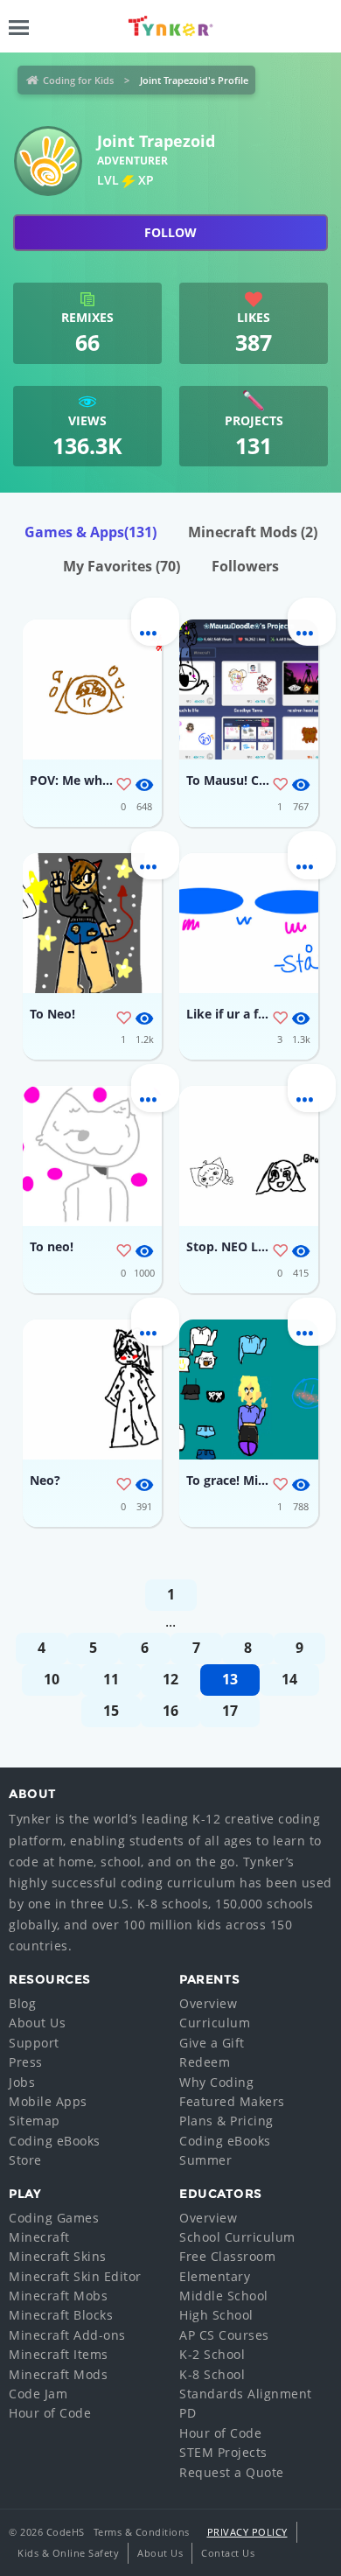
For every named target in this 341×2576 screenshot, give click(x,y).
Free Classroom (227, 2256)
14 (289, 1679)
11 (111, 1679)
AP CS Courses (224, 2335)
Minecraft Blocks (61, 2315)
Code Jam (38, 2394)
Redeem (205, 2062)
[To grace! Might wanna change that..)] (249, 1389)
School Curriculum (237, 2237)
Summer (205, 2160)
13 (230, 1679)
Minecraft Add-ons (67, 2335)
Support (34, 2043)
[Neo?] (92, 1389)
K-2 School (212, 2354)
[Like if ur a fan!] (249, 923)
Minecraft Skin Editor (75, 2276)
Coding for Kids (78, 80)
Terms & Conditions (142, 2532)
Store (25, 2160)
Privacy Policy (247, 2532)
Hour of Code (50, 2413)
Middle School (224, 2296)
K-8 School (212, 2374)
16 (170, 1711)
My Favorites (122, 566)
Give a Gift (212, 2043)
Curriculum (215, 2023)
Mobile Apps (48, 2101)
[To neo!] (92, 1156)
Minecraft (39, 2237)
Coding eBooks (55, 2141)
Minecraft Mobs (58, 2296)
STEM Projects (223, 2452)
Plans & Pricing (226, 2121)
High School (216, 2315)
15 (111, 1711)
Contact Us (228, 2553)
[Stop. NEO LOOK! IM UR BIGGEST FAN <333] (249, 1156)
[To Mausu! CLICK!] (249, 689)
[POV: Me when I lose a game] (92, 689)
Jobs (22, 2082)
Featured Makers (232, 2101)
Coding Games (54, 2218)
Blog (22, 2003)
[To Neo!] (92, 923)
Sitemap (35, 2121)
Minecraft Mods (253, 532)
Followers (245, 566)
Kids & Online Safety (68, 2553)
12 (170, 1679)
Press (26, 2062)
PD (188, 2413)
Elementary (215, 2276)
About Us (37, 2023)
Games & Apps (90, 532)
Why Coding (216, 2082)
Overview (208, 2003)
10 (52, 1679)
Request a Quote (232, 2472)
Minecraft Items (59, 2354)
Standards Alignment (246, 2394)
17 (230, 1711)
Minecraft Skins (58, 2256)
